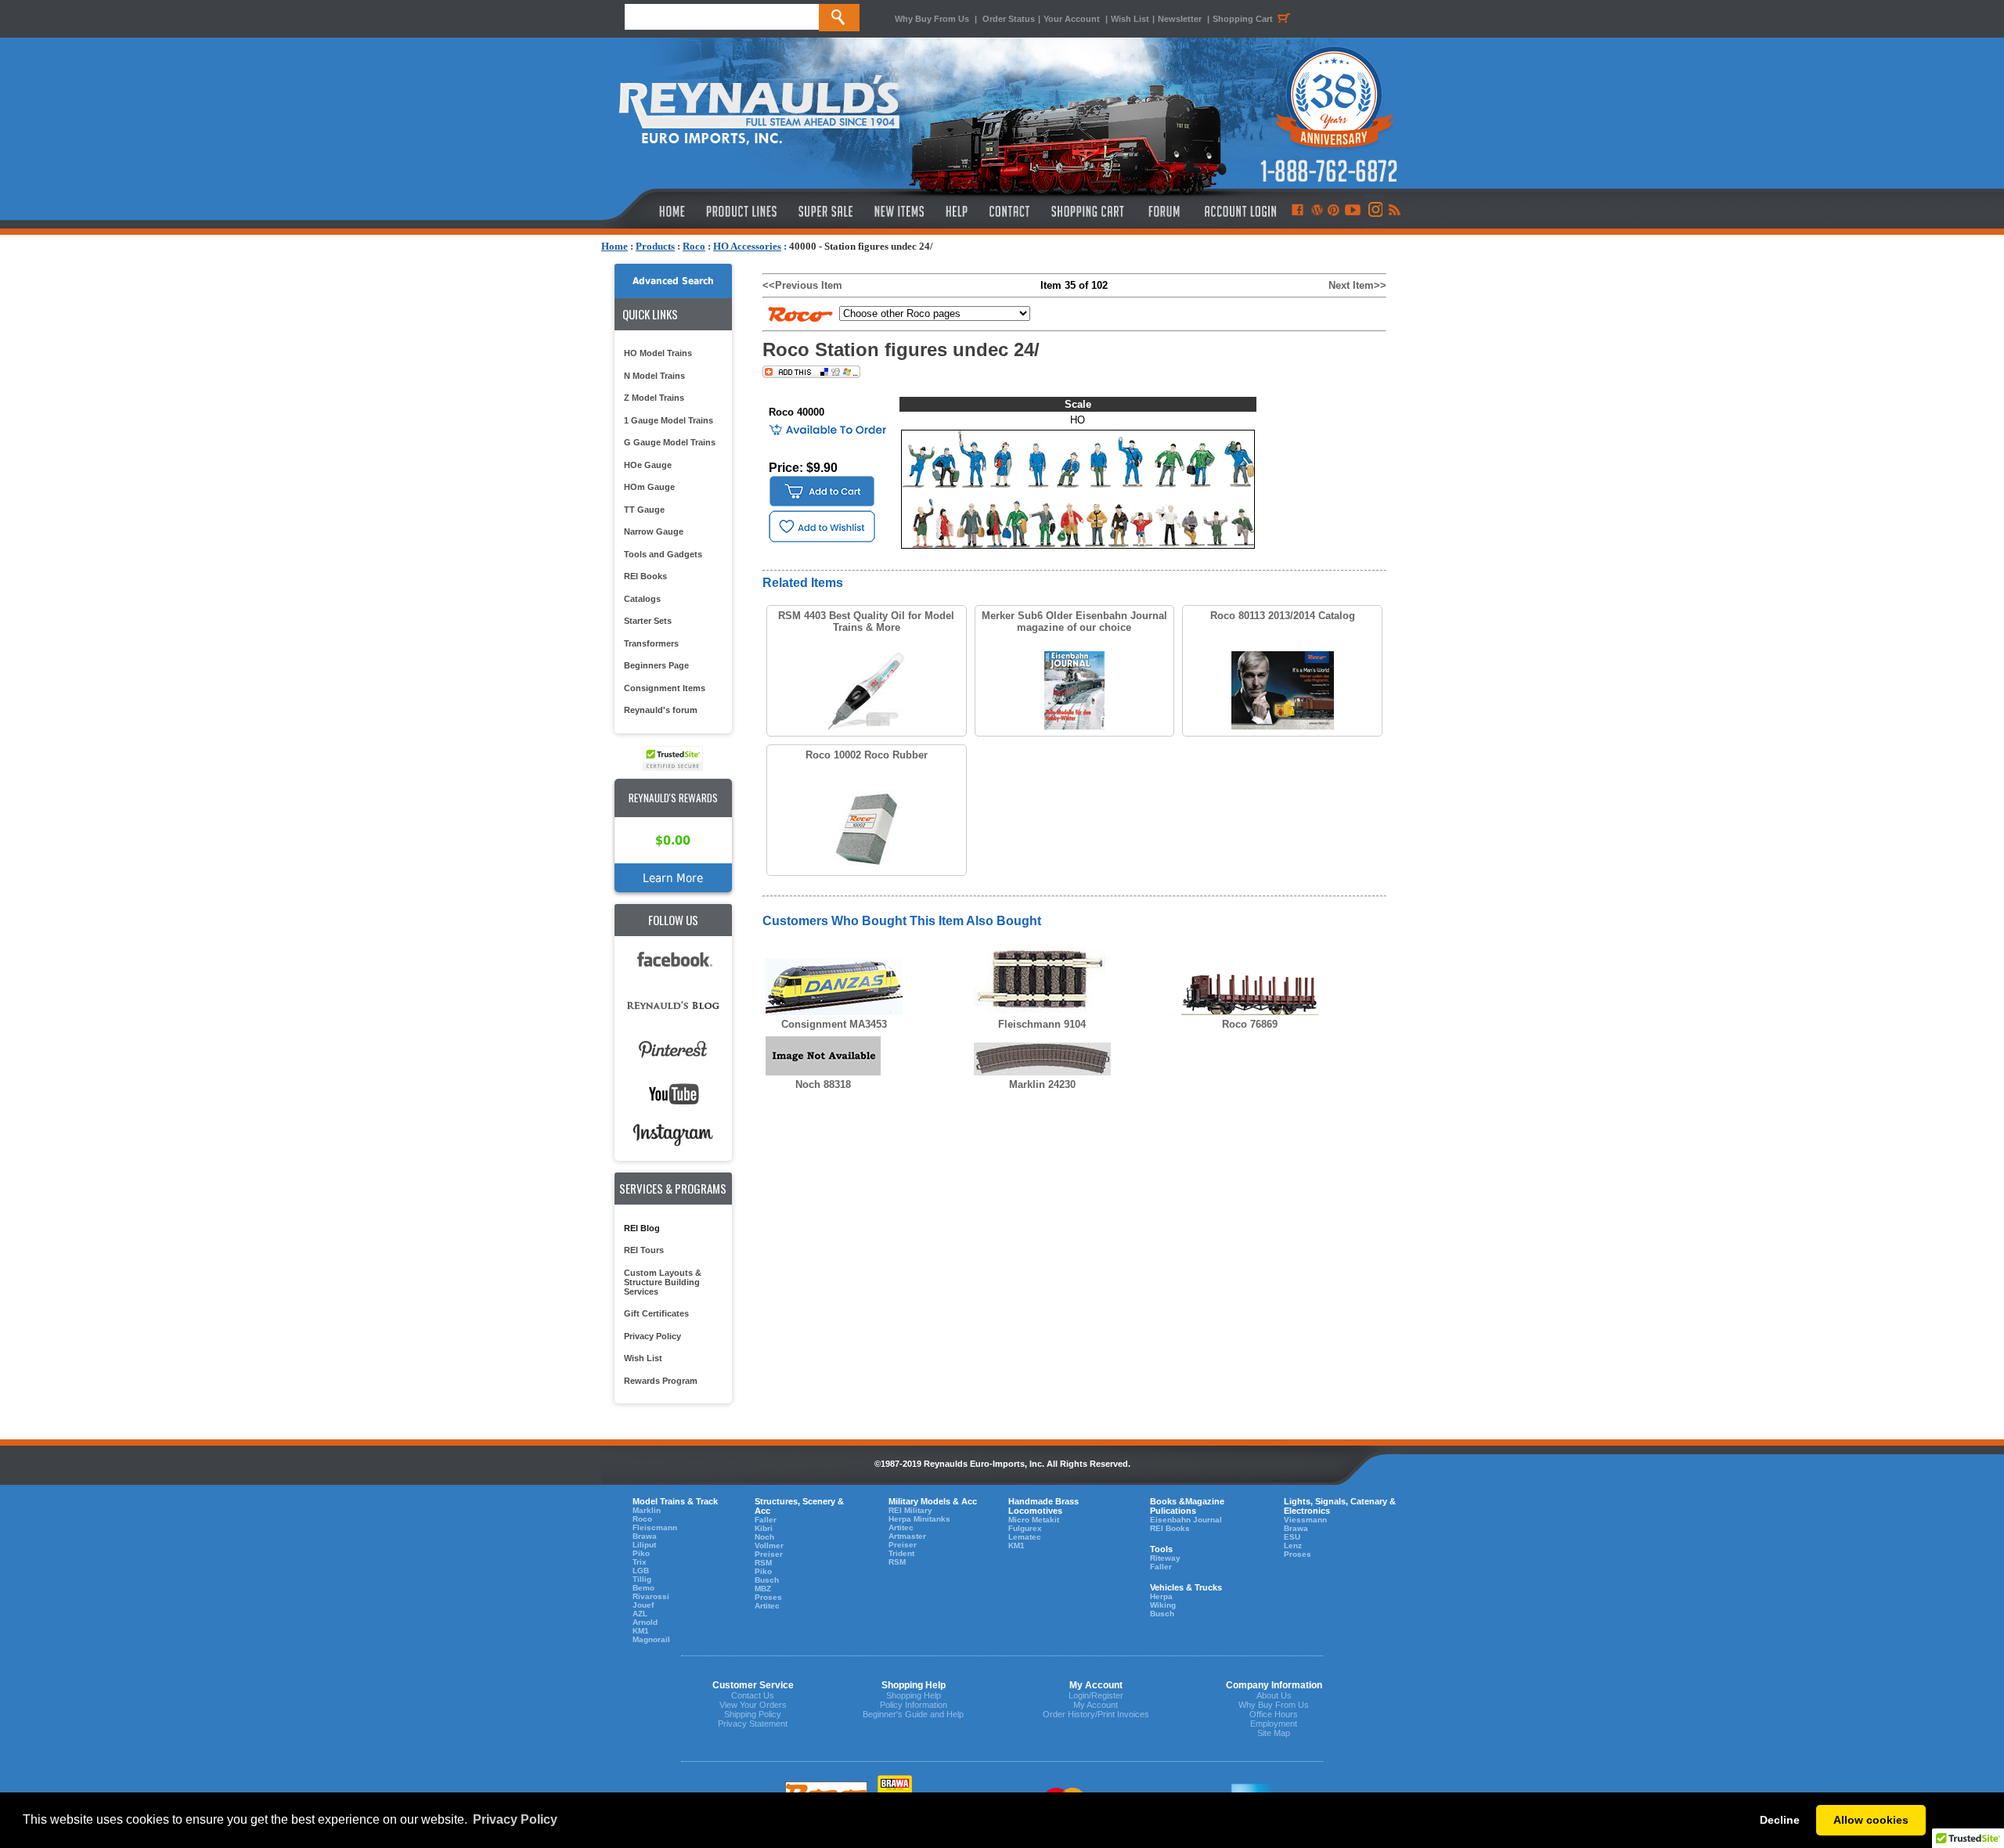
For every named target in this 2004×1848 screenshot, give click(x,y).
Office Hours (1274, 1714)
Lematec (1025, 1537)
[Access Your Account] (1238, 211)
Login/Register (1096, 1695)
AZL (640, 1614)
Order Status (1009, 19)
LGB (641, 1571)
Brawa (645, 1536)
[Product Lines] (742, 211)
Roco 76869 (1250, 1024)
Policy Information (914, 1705)
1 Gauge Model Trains (669, 420)
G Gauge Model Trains (670, 442)
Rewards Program (661, 1381)
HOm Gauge (649, 487)
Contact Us (753, 1695)
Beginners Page (656, 665)
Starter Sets (648, 621)
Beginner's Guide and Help (913, 1714)
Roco (694, 246)
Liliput (644, 1545)
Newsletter (1180, 19)
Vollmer (769, 1545)
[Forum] (1164, 211)
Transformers (651, 643)
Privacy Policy (652, 1336)
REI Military (910, 1510)
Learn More (673, 878)
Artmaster (907, 1536)
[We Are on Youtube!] (1353, 211)
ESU (1292, 1537)
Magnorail (651, 1639)
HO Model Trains (658, 353)
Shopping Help (914, 1695)
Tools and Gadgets (663, 554)
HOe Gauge (648, 465)
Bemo (643, 1588)
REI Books (645, 576)
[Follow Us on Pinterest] (1334, 211)
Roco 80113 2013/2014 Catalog (1283, 616)
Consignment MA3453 (834, 1024)
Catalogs (642, 599)
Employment (1274, 1724)
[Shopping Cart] (1088, 211)
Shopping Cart (1243, 19)
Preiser (769, 1554)
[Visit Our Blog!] (1317, 211)
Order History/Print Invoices (1096, 1714)
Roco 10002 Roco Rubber (867, 755)
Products (655, 246)
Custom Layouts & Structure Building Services (663, 1282)
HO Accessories (747, 246)
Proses (768, 1597)
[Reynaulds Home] (649, 211)
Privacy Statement (753, 1724)
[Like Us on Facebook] (1297, 211)
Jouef (643, 1605)
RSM (763, 1563)
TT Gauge (644, 510)
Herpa (1161, 1596)
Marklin (647, 1510)
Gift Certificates (656, 1313)
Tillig (642, 1579)
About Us (1274, 1695)
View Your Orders (753, 1705)
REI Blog (642, 1228)
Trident (901, 1553)
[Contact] (1010, 211)
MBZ (763, 1589)
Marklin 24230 (1042, 1084)
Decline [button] (1780, 1820)
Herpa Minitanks (919, 1519)
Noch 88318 (823, 1084)
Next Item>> (1357, 285)
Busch (767, 1580)
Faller (766, 1520)
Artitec (767, 1606)
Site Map (1274, 1733)
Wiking (1163, 1605)
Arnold (645, 1622)
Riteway (1165, 1558)
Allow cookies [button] (1871, 1820)
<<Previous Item (802, 285)
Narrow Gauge (654, 531)
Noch (764, 1537)
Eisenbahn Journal (1186, 1520)
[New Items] (899, 211)
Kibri (764, 1528)
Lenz (1293, 1545)
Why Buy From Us (932, 19)
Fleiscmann (655, 1527)
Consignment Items (665, 688)
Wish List (1130, 19)
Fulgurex (1025, 1528)
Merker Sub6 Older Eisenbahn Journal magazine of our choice (1074, 621)
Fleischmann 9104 (1042, 1024)
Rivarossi (651, 1596)
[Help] (959, 211)
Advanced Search (673, 281)
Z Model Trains (654, 398)
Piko (641, 1553)
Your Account (1073, 19)
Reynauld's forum (661, 710)
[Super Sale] (825, 211)
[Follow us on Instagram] (1374, 211)
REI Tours (644, 1250)
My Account (1096, 1705)
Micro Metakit (1034, 1520)
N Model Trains (654, 376)
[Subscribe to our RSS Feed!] (1394, 211)
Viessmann (1305, 1520)
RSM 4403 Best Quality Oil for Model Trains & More (866, 621)
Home (615, 246)
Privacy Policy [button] (515, 1819)
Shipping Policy (753, 1714)
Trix (640, 1562)
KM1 (641, 1631)
